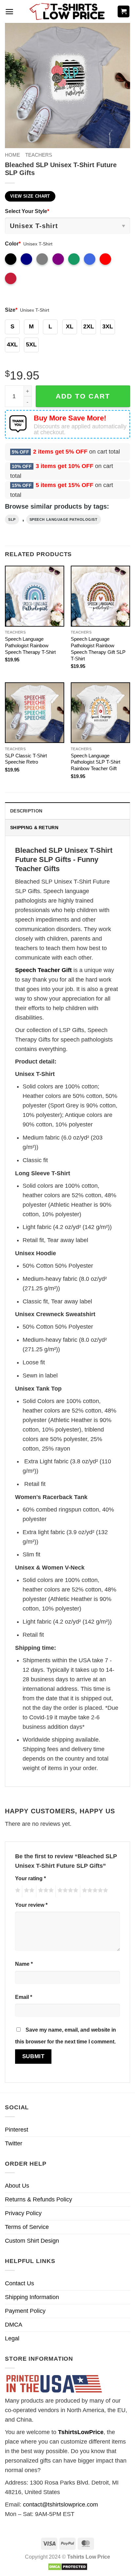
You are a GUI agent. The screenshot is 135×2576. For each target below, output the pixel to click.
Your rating (30, 1878)
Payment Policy (25, 2311)
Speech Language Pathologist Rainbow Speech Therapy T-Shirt (30, 645)
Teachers (39, 155)
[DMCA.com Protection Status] (68, 2566)
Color (13, 244)
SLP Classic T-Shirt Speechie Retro (26, 759)
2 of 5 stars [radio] (28, 1891)
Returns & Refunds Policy (39, 2199)
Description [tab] (26, 811)
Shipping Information (32, 2297)
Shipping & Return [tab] (34, 828)
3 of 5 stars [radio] (45, 1891)
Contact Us (19, 2283)
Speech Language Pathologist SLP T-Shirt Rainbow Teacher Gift (96, 762)
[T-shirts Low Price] (67, 12)
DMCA (14, 2325)
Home (12, 155)
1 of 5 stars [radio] (17, 1891)
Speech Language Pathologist (64, 519)
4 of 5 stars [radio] (67, 1891)
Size (11, 310)
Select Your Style (27, 211)
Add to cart (83, 396)
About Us (17, 2186)
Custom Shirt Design (32, 2241)
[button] (9, 12)
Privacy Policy (23, 2213)
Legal (12, 2338)
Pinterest (17, 2130)
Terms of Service (27, 2227)
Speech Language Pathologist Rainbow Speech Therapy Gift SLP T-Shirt (98, 649)
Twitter (14, 2143)
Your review (31, 1905)
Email (24, 1997)
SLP (12, 519)
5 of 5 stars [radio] (94, 1891)
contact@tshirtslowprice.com (60, 2505)
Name (24, 1964)
